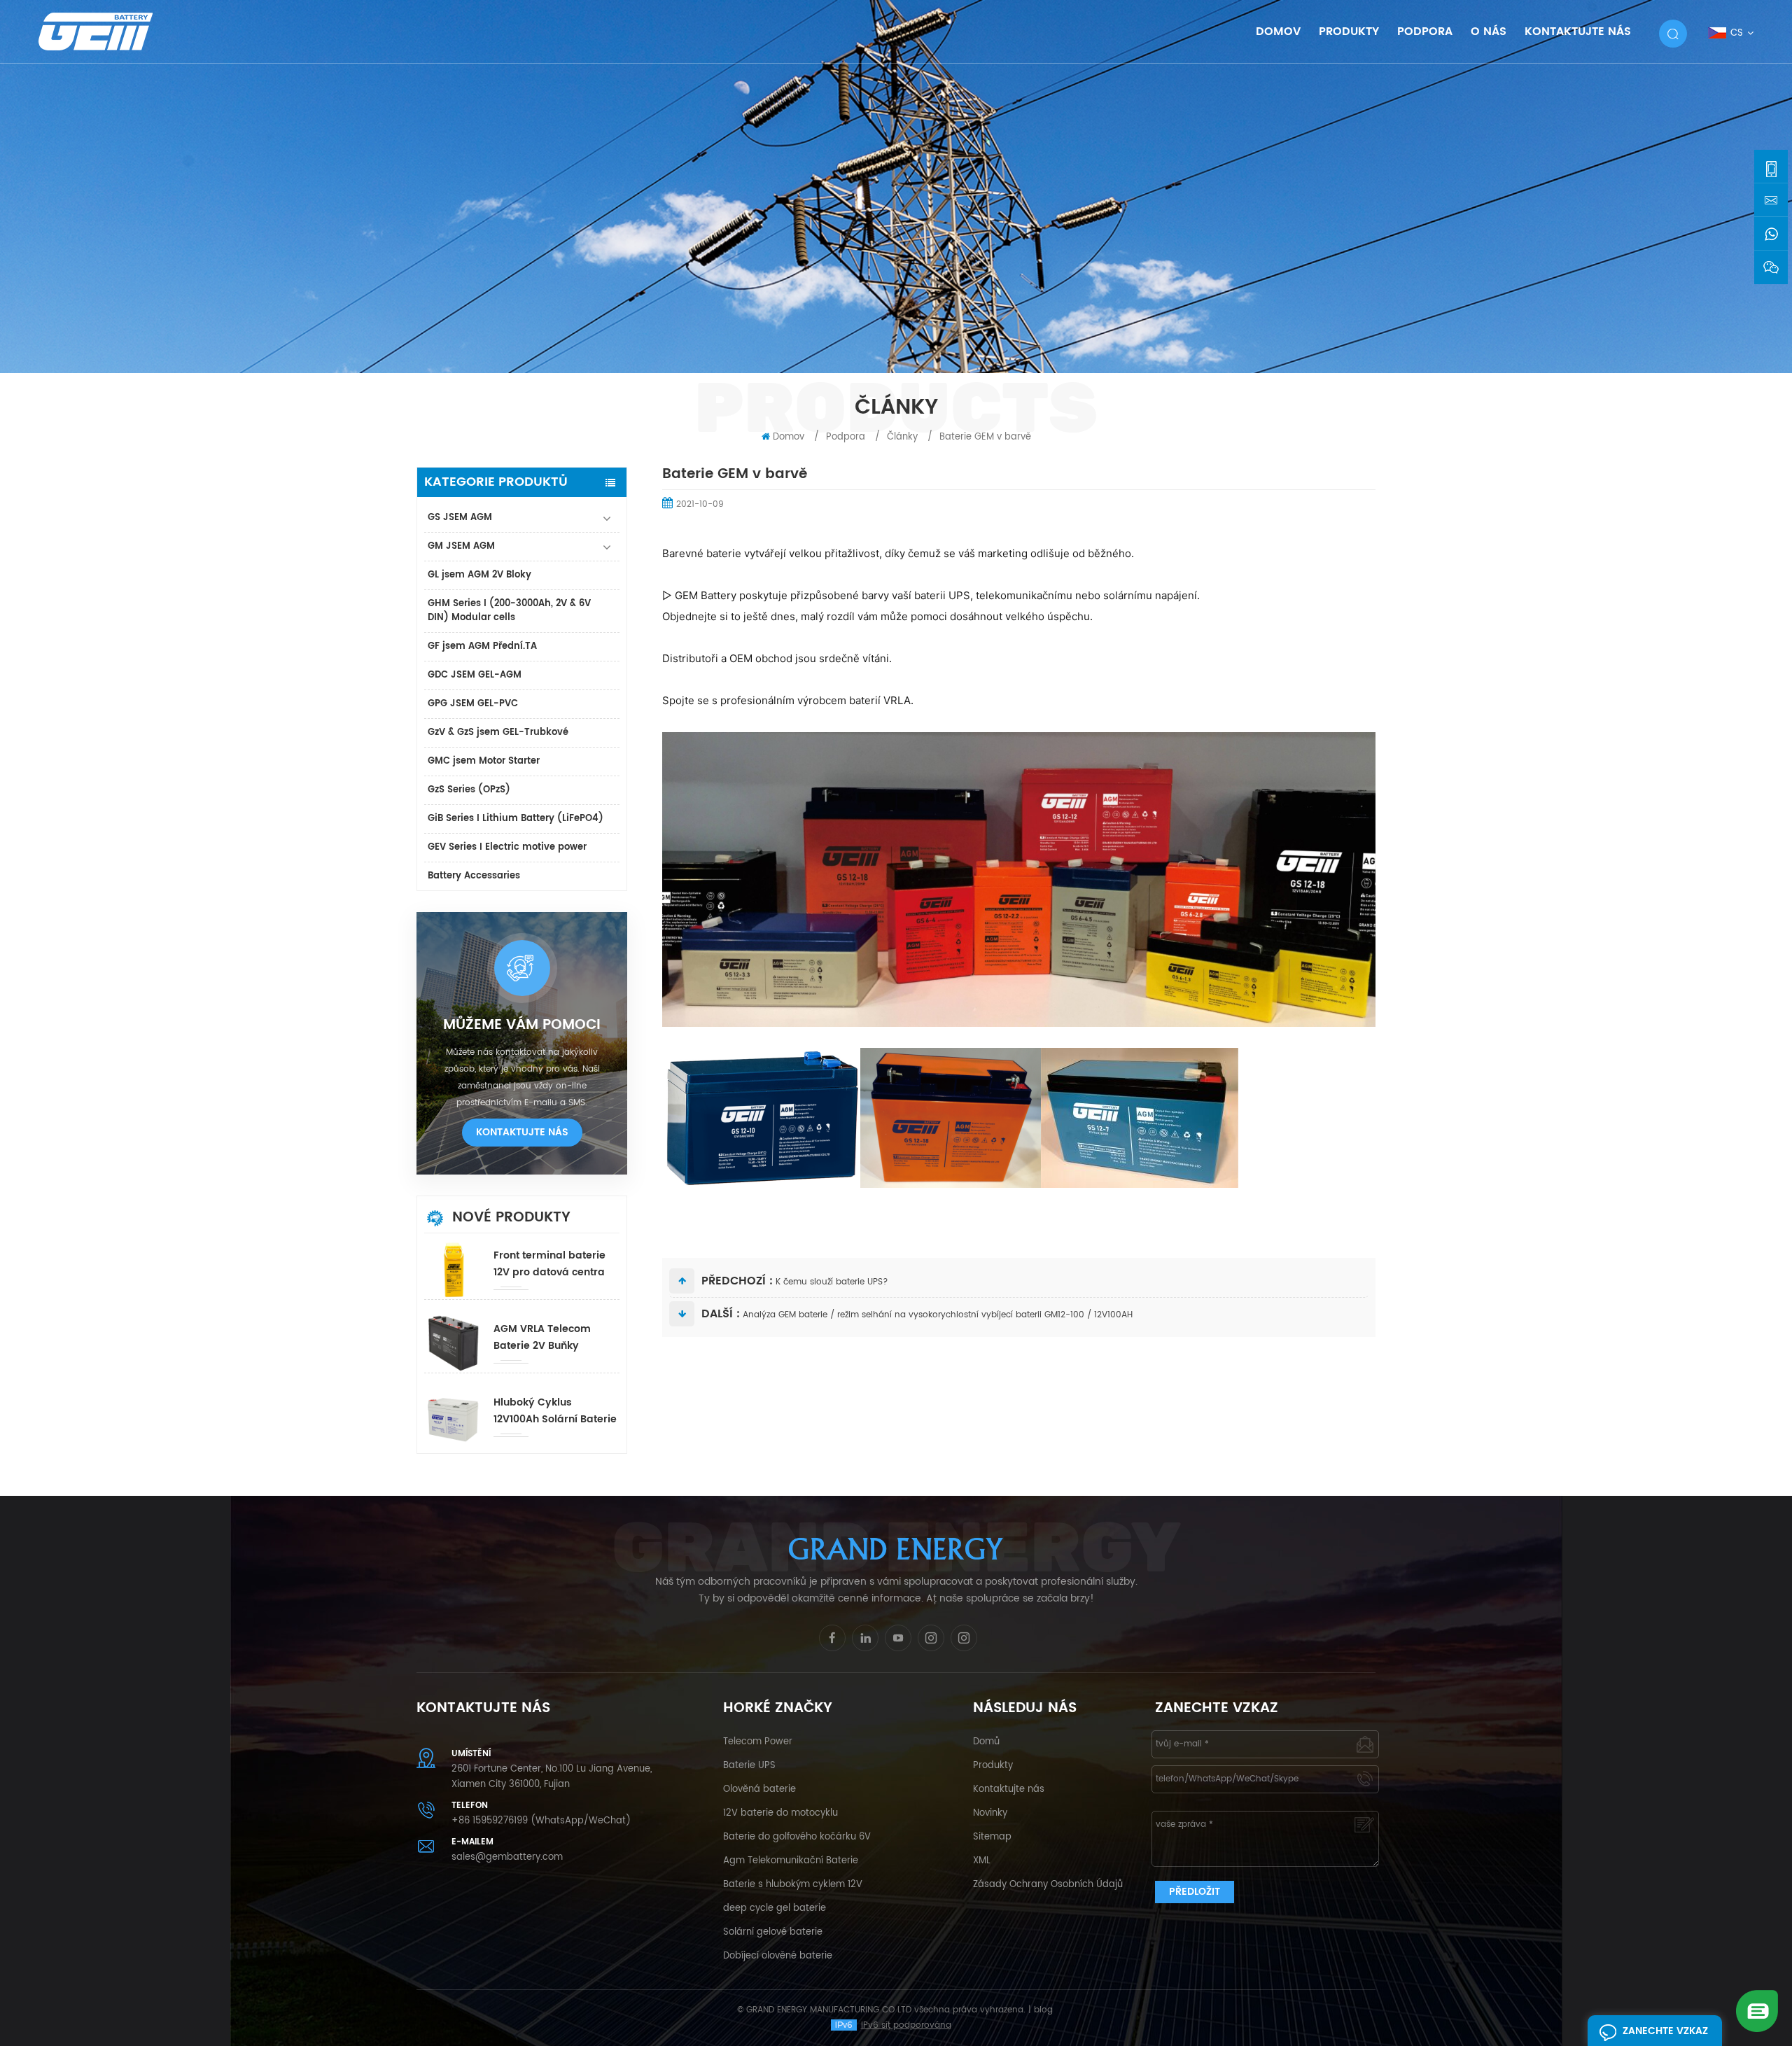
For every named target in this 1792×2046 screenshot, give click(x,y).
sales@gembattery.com (507, 1857)
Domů (986, 1742)
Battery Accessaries (474, 876)
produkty (1349, 31)
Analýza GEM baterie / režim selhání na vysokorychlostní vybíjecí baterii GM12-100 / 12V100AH (938, 1315)
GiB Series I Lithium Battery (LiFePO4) (516, 819)
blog (1043, 2010)
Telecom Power (758, 1742)
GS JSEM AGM (460, 518)
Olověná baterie (759, 1789)
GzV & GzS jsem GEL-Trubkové (498, 733)
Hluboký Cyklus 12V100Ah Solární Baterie (555, 1411)
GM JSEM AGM (461, 546)
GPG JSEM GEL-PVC (473, 704)
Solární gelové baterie (773, 1932)
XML (982, 1861)
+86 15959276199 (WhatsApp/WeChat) (541, 1821)
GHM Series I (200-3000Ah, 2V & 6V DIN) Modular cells (509, 611)
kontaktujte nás (522, 1132)
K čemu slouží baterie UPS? (832, 1282)
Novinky (990, 1813)
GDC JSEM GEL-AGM (475, 675)
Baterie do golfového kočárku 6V (797, 1837)
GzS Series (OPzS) (469, 790)
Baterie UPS (749, 1766)
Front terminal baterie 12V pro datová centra (549, 1264)
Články (902, 437)
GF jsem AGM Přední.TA (482, 646)
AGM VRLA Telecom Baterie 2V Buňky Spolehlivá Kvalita (542, 1338)
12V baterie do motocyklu (780, 1813)
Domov (1278, 31)
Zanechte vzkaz (1665, 2031)
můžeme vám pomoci (522, 1025)
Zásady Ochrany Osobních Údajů (1048, 1885)
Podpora (1425, 31)
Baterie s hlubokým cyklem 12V (793, 1885)
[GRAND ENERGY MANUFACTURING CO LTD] (114, 31)
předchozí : (737, 1281)
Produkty (993, 1766)
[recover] (1757, 2011)
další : (721, 1314)
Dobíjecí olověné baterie (778, 1956)
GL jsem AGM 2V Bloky (479, 575)
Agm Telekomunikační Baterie (791, 1861)
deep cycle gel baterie (775, 1908)
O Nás (1489, 31)
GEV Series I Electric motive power (507, 847)
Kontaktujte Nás (1578, 31)
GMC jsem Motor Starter (484, 761)
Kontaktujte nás (1009, 1789)
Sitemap (992, 1837)
